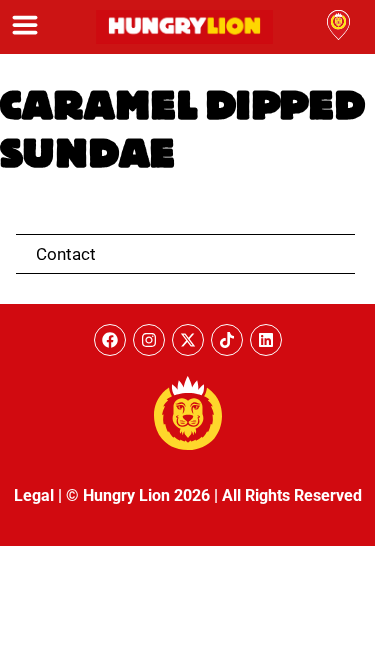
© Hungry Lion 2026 (138, 495)
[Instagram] (149, 340)
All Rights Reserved (292, 495)
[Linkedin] (266, 340)
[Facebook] (110, 340)
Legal (34, 495)
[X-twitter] (188, 340)
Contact (66, 254)
